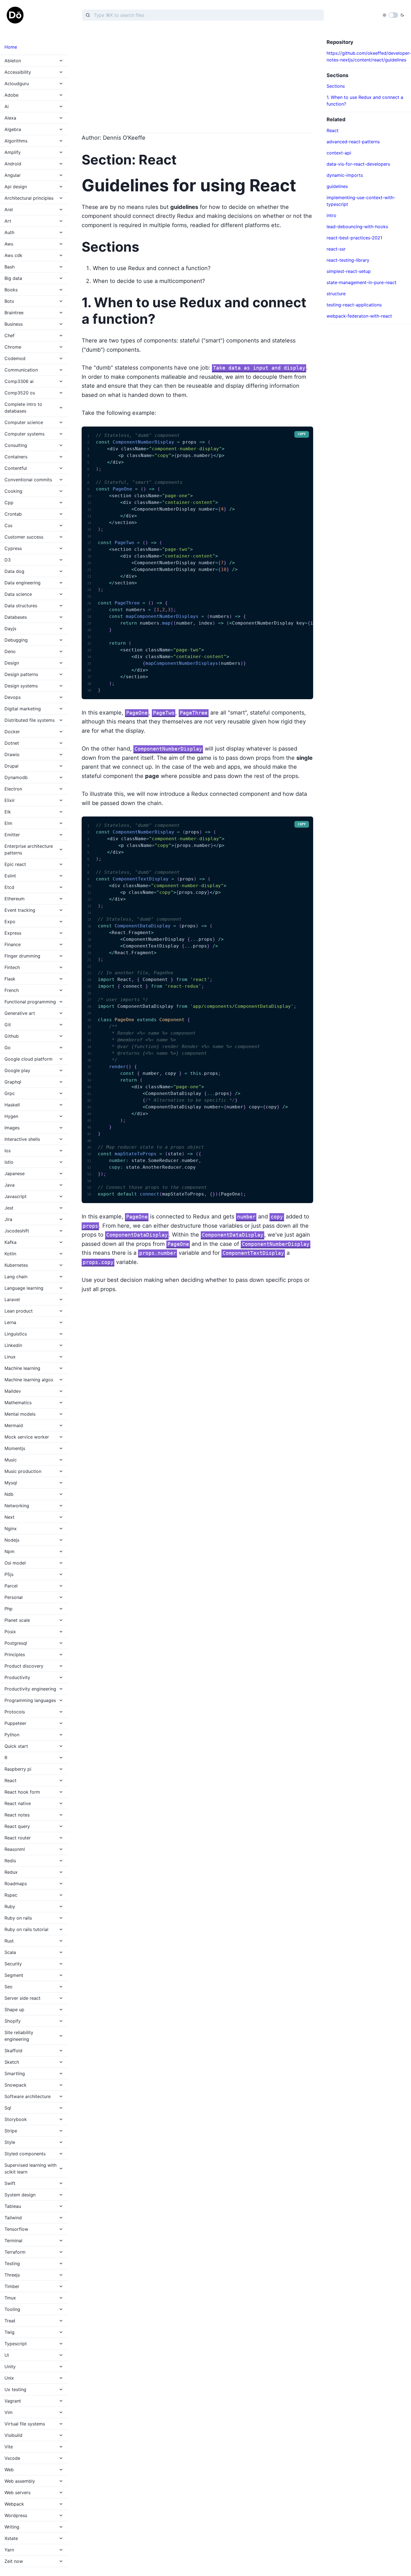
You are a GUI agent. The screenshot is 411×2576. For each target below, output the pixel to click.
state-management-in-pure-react (362, 282)
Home (11, 47)
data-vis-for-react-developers (358, 164)
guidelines (337, 186)
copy (302, 434)
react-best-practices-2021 (354, 238)
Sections (336, 86)
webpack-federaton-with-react (359, 316)
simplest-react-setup (349, 271)
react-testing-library (348, 260)
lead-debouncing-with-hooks (357, 227)
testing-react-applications (354, 305)
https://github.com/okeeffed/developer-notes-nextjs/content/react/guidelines (369, 56)
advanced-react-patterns (353, 142)
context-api (339, 153)
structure (336, 294)
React (333, 130)
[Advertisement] (197, 78)
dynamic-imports (345, 175)
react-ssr (336, 249)
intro (331, 215)
